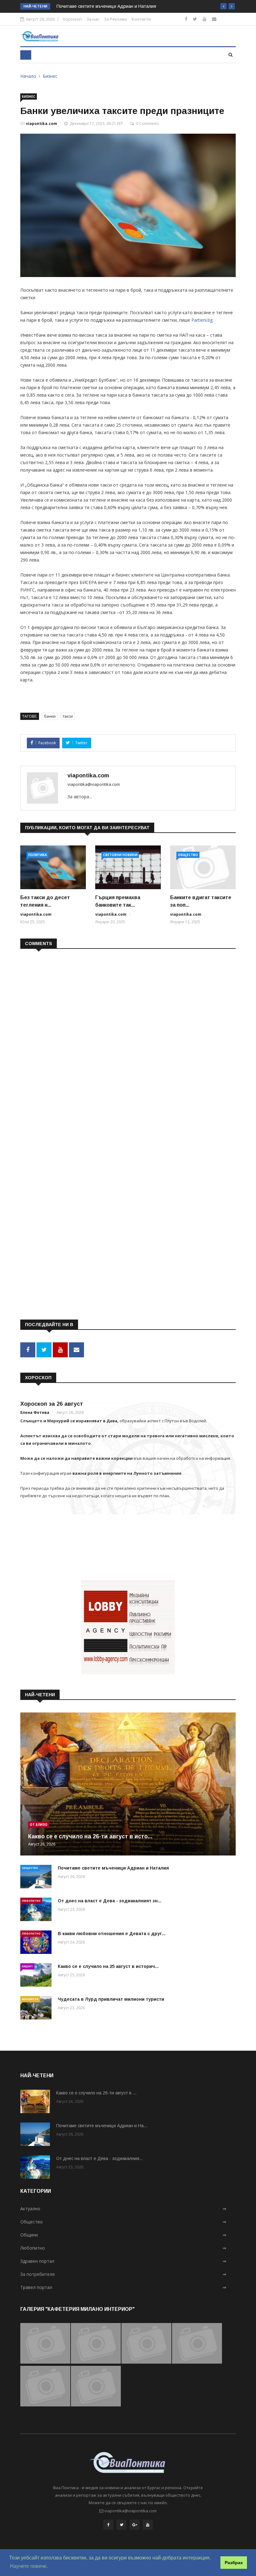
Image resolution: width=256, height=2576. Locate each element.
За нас (93, 19)
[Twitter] (195, 19)
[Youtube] (204, 19)
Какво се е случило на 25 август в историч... (108, 1966)
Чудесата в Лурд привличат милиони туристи (111, 1999)
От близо (39, 1825)
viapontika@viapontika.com (94, 784)
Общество (188, 855)
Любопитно (31, 1901)
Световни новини (120, 855)
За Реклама (116, 19)
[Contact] (214, 19)
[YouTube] (148, 2525)
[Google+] (135, 2525)
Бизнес (50, 76)
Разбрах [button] (234, 2563)
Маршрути (30, 1999)
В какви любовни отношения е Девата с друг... (112, 1934)
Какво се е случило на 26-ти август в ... (96, 2093)
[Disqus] (128, 1034)
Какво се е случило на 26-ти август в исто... (90, 1836)
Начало (28, 76)
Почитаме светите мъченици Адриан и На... (102, 2126)
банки (50, 716)
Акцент (27, 1966)
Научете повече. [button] (29, 2566)
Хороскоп (72, 19)
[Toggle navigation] (26, 55)
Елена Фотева (35, 1412)
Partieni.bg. (202, 320)
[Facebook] (186, 19)
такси (68, 716)
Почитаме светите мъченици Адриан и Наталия (106, 6)
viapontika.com (42, 124)
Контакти (141, 19)
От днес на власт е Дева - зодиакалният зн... (110, 1901)
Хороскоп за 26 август (52, 1404)
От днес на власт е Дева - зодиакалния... (100, 2158)
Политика (37, 855)
